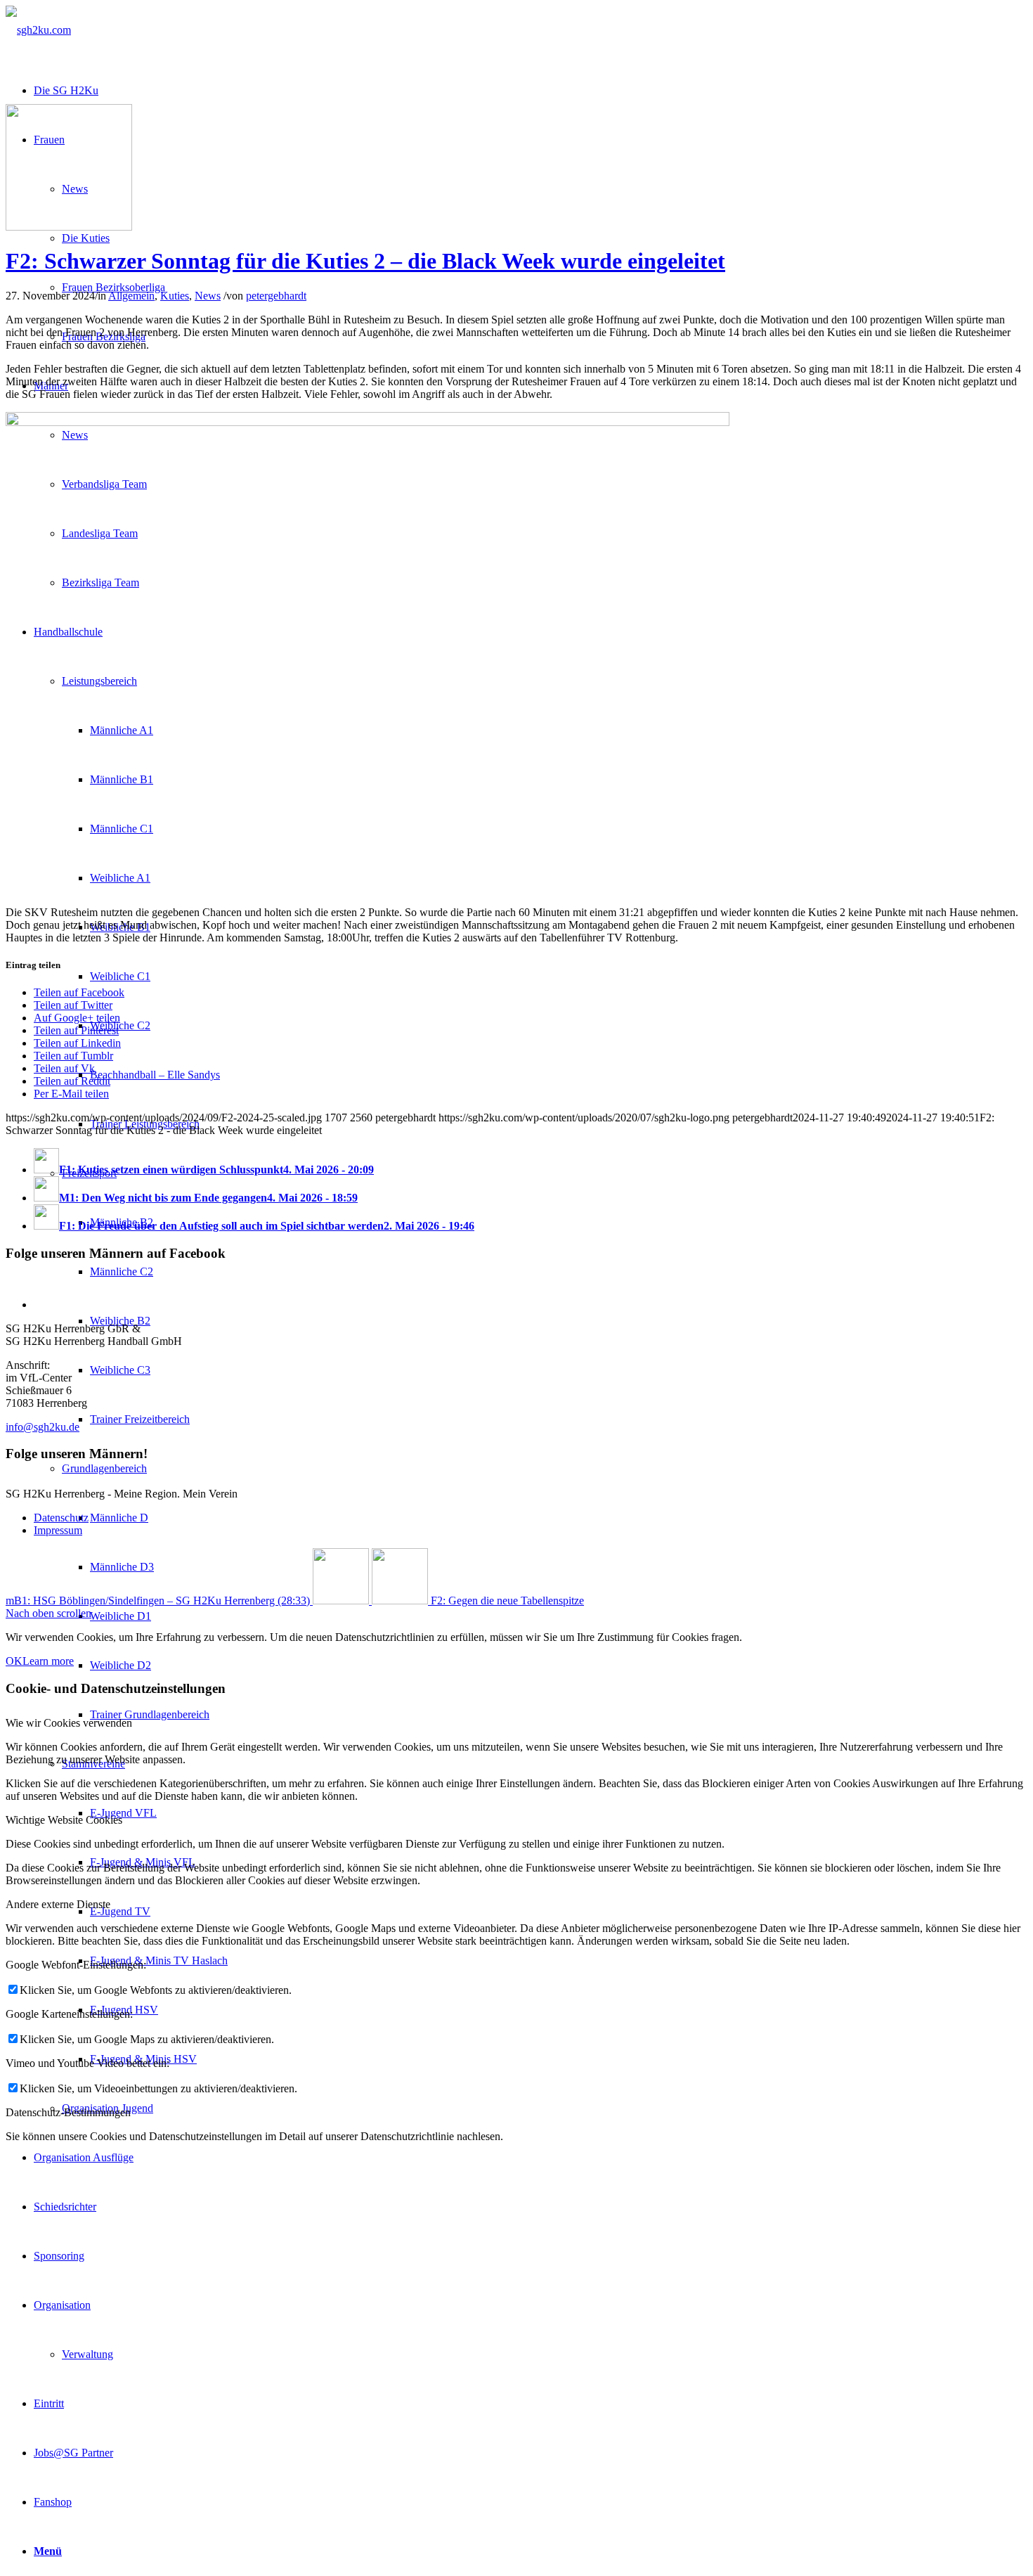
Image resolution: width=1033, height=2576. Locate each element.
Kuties (175, 296)
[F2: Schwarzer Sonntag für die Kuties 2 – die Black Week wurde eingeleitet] (69, 227)
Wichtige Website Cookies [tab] (64, 1820)
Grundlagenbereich (104, 1468)
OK (14, 1661)
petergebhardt (276, 296)
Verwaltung (87, 2354)
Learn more (48, 1661)
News (208, 296)
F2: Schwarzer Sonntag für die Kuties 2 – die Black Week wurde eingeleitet (365, 261)
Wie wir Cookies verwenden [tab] (69, 1723)
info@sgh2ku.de (43, 1427)
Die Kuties (86, 238)
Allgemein (131, 296)
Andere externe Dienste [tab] (58, 1904)
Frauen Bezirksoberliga (113, 287)
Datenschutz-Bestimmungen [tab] (68, 2112)
